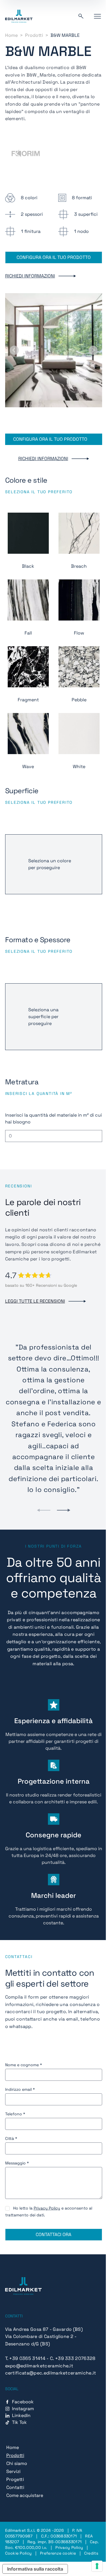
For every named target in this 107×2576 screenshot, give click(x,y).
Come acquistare (25, 2495)
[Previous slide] (44, 1510)
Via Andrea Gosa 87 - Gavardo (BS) (44, 2329)
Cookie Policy (19, 2553)
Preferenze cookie (58, 2553)
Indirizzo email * (20, 2089)
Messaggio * (17, 2163)
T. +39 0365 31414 (25, 2358)
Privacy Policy (47, 2208)
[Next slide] (93, 350)
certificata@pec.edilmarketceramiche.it (51, 2373)
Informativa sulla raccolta (35, 2569)
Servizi (13, 2471)
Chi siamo (17, 2463)
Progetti (15, 2479)
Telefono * (15, 2114)
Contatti (15, 2487)
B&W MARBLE (65, 35)
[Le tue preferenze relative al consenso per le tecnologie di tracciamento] (97, 2566)
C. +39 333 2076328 (73, 2358)
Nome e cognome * (24, 2065)
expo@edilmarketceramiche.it (39, 2366)
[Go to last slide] (14, 350)
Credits (91, 2553)
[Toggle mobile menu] (97, 16)
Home (11, 35)
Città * (11, 2138)
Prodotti (34, 35)
